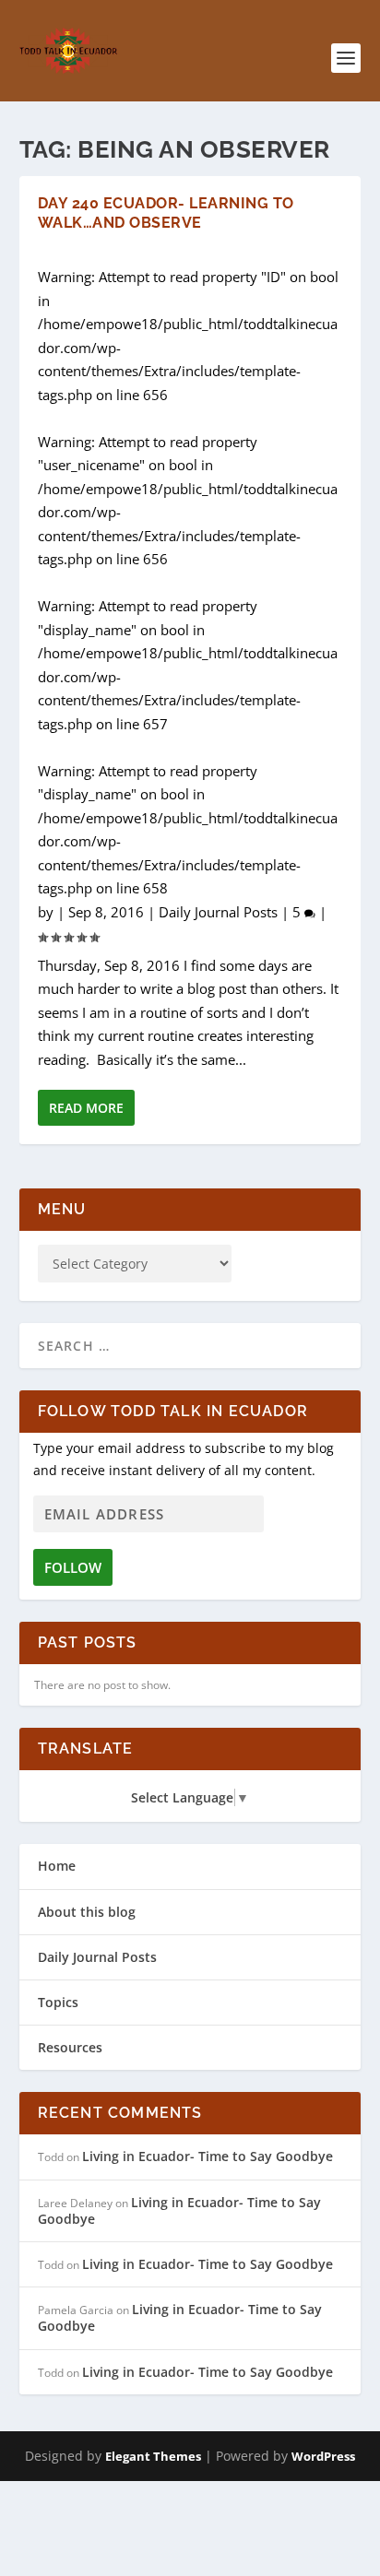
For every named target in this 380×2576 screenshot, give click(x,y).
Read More (86, 1108)
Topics (58, 2002)
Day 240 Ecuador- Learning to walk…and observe (166, 213)
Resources (70, 2047)
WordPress (323, 2456)
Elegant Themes (153, 2456)
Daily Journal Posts (218, 912)
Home (57, 1866)
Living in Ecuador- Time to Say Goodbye (208, 2156)
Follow (73, 1567)
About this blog (87, 1912)
